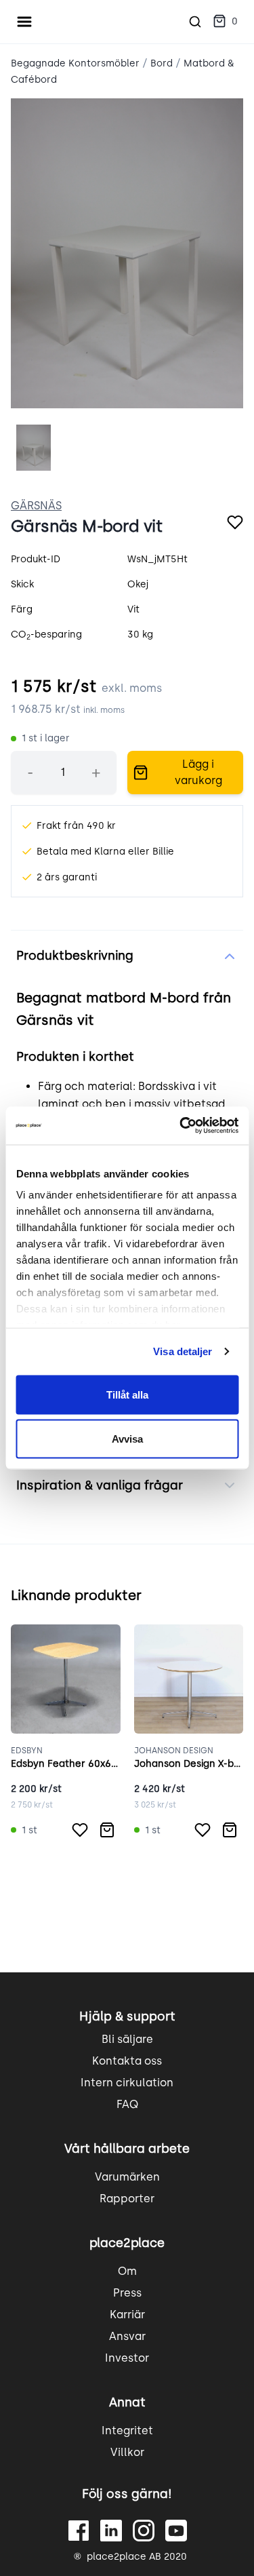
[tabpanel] (127, 253)
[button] (225, 22)
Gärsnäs (36, 506)
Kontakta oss (127, 2061)
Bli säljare (127, 2039)
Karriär (127, 2315)
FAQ (127, 2104)
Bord (162, 63)
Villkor (127, 2452)
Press (127, 2293)
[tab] (34, 448)
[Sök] (195, 22)
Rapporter (127, 2199)
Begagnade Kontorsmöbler (75, 63)
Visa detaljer (183, 1351)
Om (127, 2271)
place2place (127, 2243)
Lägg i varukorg (198, 772)
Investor (127, 2358)
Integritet (127, 2431)
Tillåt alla (127, 1394)
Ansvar (127, 2336)
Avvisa (127, 1439)
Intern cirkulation (127, 2083)
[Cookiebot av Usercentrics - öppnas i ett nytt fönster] (181, 1126)
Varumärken (127, 2177)
